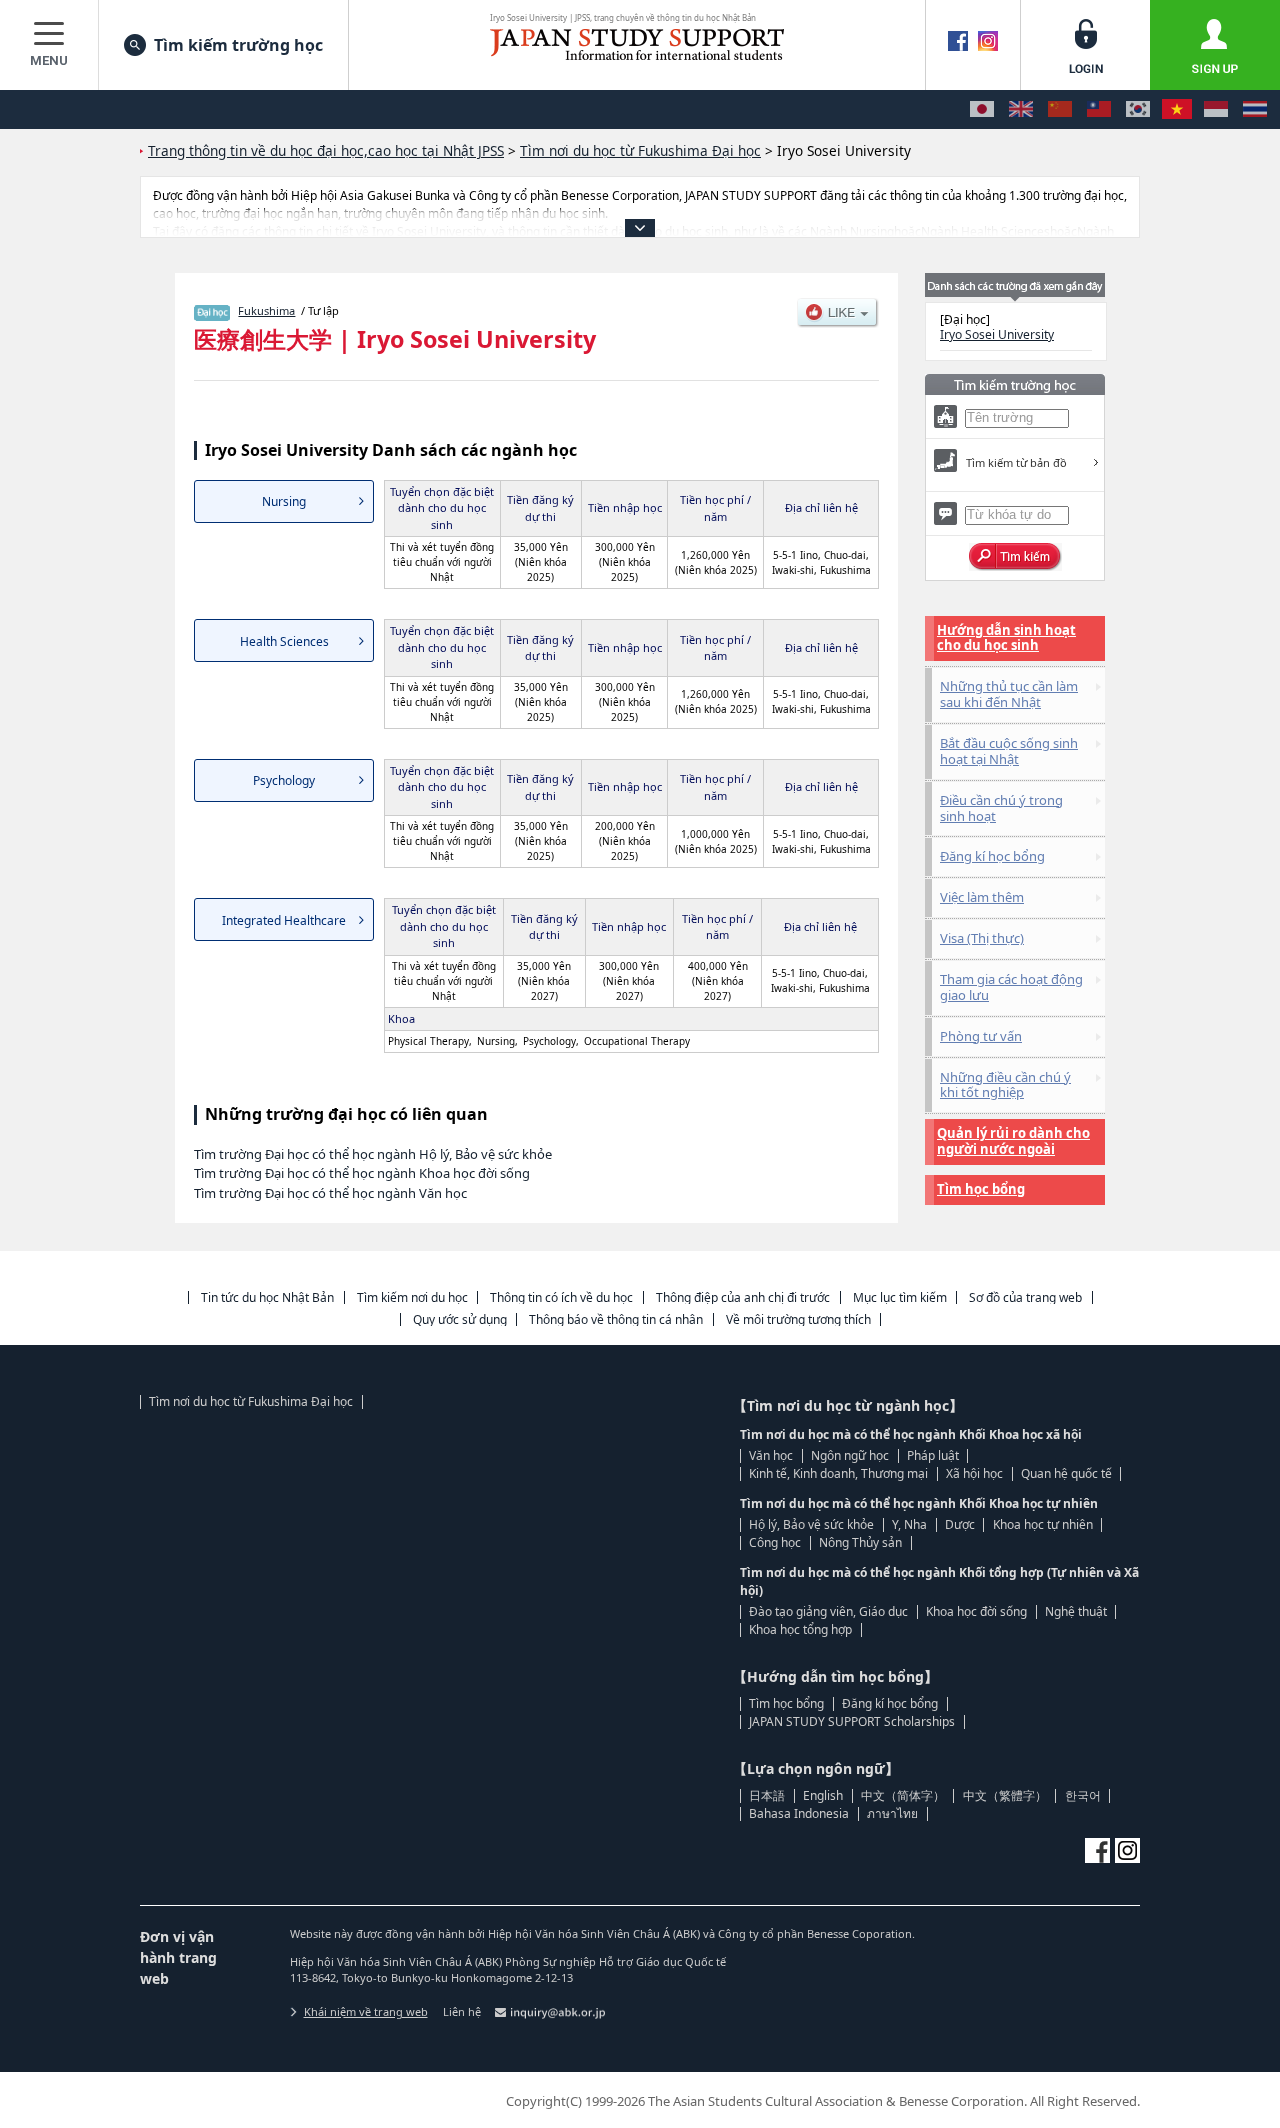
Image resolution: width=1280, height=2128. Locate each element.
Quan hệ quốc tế (1066, 1473)
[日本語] (982, 109)
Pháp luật (933, 1455)
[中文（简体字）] (1060, 109)
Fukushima (266, 310)
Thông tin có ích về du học (561, 1297)
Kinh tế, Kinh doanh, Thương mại (838, 1473)
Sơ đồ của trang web (1025, 1297)
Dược (960, 1524)
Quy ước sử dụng (460, 1319)
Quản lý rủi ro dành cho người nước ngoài (1013, 1141)
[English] (1021, 109)
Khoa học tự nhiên (1043, 1524)
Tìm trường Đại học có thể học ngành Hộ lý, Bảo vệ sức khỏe (373, 1154)
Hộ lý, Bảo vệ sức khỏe (811, 1524)
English (823, 1795)
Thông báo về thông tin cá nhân (616, 1319)
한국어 (1083, 1795)
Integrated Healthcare (284, 920)
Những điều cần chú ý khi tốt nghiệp (1005, 1085)
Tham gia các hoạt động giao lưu (1011, 987)
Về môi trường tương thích (798, 1319)
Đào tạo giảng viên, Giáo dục (828, 1611)
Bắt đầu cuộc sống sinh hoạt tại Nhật (1009, 751)
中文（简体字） (903, 1795)
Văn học (771, 1455)
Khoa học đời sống (976, 1611)
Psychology (284, 780)
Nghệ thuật (1076, 1611)
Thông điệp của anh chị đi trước (743, 1297)
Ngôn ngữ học (850, 1455)
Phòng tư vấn (981, 1036)
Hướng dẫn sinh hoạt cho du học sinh (1006, 638)
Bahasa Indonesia (799, 1813)
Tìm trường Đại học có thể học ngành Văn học (330, 1193)
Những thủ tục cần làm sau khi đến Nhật (1009, 694)
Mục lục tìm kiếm (900, 1297)
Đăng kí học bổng (992, 856)
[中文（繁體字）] (1099, 109)
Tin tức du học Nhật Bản (267, 1297)
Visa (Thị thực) (982, 938)
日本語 (767, 1795)
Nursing (284, 501)
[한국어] (1138, 109)
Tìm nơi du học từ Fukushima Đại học (251, 1401)
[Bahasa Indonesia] (1216, 109)
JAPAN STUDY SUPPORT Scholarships (852, 1721)
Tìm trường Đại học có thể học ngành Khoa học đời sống (362, 1173)
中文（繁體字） (1005, 1795)
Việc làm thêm (982, 897)
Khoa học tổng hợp (800, 1629)
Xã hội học (974, 1473)
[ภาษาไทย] (1255, 109)
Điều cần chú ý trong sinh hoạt (1001, 808)
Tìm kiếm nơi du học (412, 1297)
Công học (775, 1542)
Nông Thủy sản (860, 1542)
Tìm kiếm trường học (238, 45)
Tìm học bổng (981, 1189)
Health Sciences (284, 641)
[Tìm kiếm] (1015, 557)
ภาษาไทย (892, 1813)
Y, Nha (909, 1524)
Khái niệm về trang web (366, 2011)
